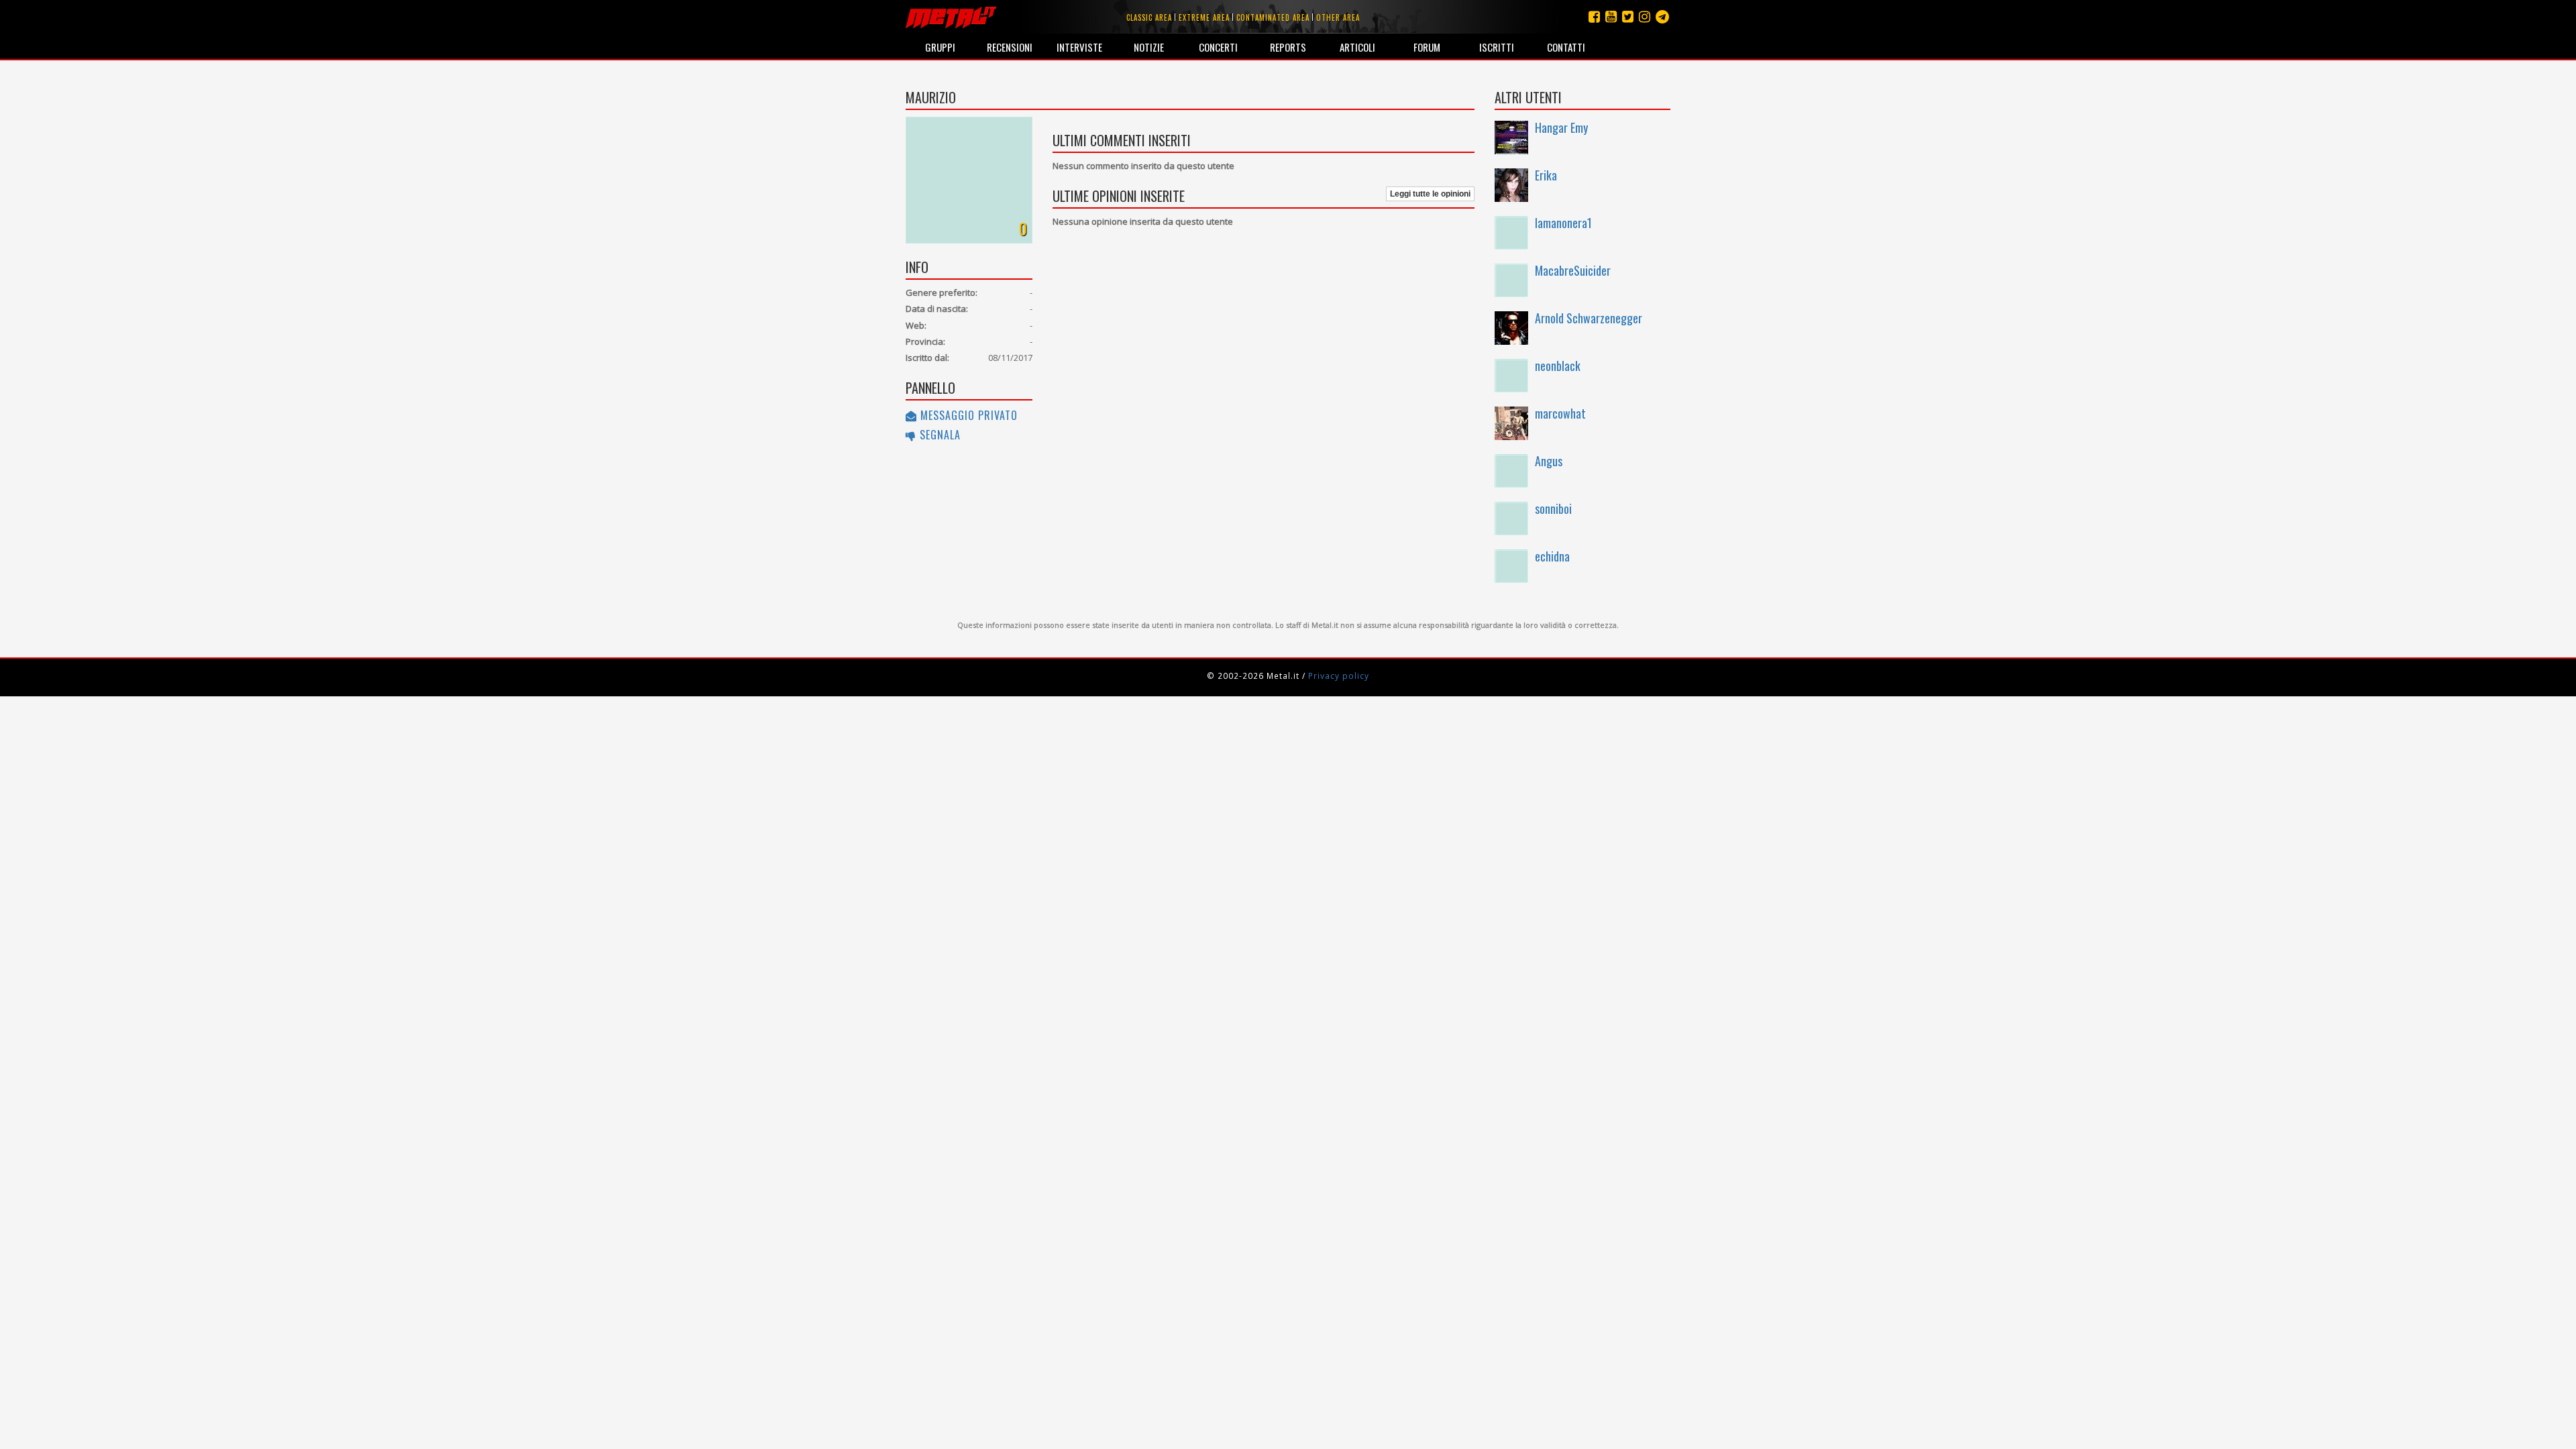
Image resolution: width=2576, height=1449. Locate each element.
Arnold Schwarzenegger (1589, 318)
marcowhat (1560, 413)
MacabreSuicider (1573, 270)
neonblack (1558, 366)
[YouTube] (1611, 16)
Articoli (1357, 47)
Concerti (1218, 47)
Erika (1546, 175)
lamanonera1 (1563, 223)
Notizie (1149, 47)
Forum (1427, 47)
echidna (1552, 556)
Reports (1288, 47)
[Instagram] (1662, 16)
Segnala (938, 435)
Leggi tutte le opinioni (1430, 194)
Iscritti (1497, 47)
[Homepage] (951, 17)
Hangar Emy (1561, 127)
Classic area (1149, 17)
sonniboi (1553, 508)
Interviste (1079, 47)
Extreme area (1204, 17)
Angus (1549, 461)
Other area (1338, 17)
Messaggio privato (967, 415)
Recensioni (1010, 47)
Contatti (1566, 47)
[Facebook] (1594, 16)
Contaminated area (1273, 17)
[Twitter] (1628, 16)
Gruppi (940, 47)
